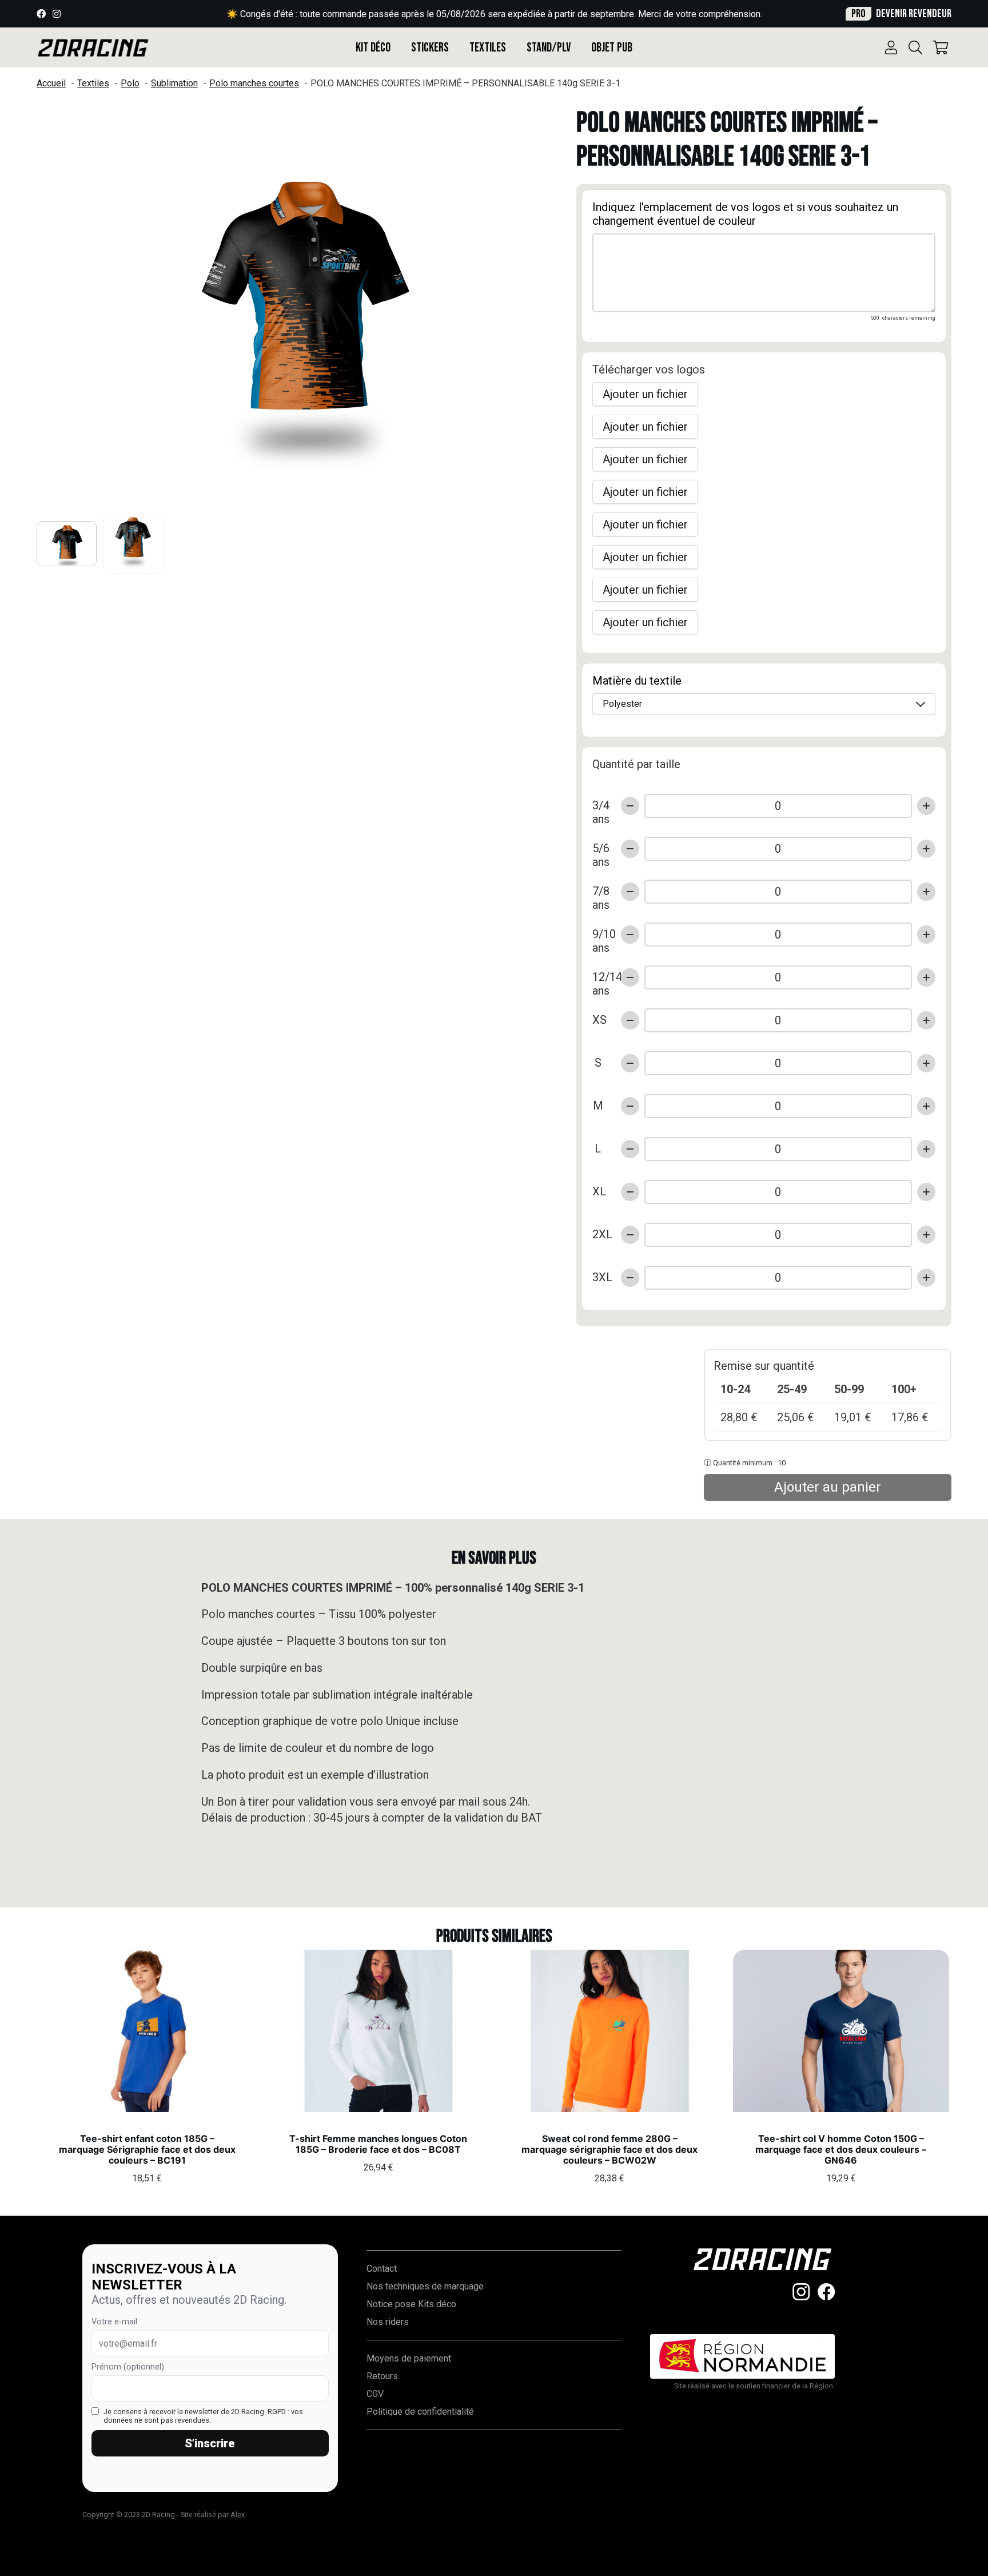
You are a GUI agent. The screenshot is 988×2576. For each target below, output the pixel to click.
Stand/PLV (549, 48)
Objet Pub (612, 48)
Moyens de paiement (409, 2358)
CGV (375, 2394)
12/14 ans (602, 978)
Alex (238, 2515)
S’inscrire (210, 2443)
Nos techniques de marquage (425, 2286)
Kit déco (373, 48)
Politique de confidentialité (420, 2412)
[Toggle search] (915, 47)
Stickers (430, 48)
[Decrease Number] (630, 806)
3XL (602, 1277)
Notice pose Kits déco (411, 2304)
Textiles (488, 48)
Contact (382, 2269)
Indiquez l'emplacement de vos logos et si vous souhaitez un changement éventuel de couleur (745, 214)
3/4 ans (601, 806)
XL (599, 1191)
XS (599, 1020)
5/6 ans (601, 849)
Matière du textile (637, 681)
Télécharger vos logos (649, 369)
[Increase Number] (926, 806)
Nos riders (388, 2322)
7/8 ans (601, 892)
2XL (602, 1234)
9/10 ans (602, 935)
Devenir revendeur (901, 14)
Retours (382, 2376)
